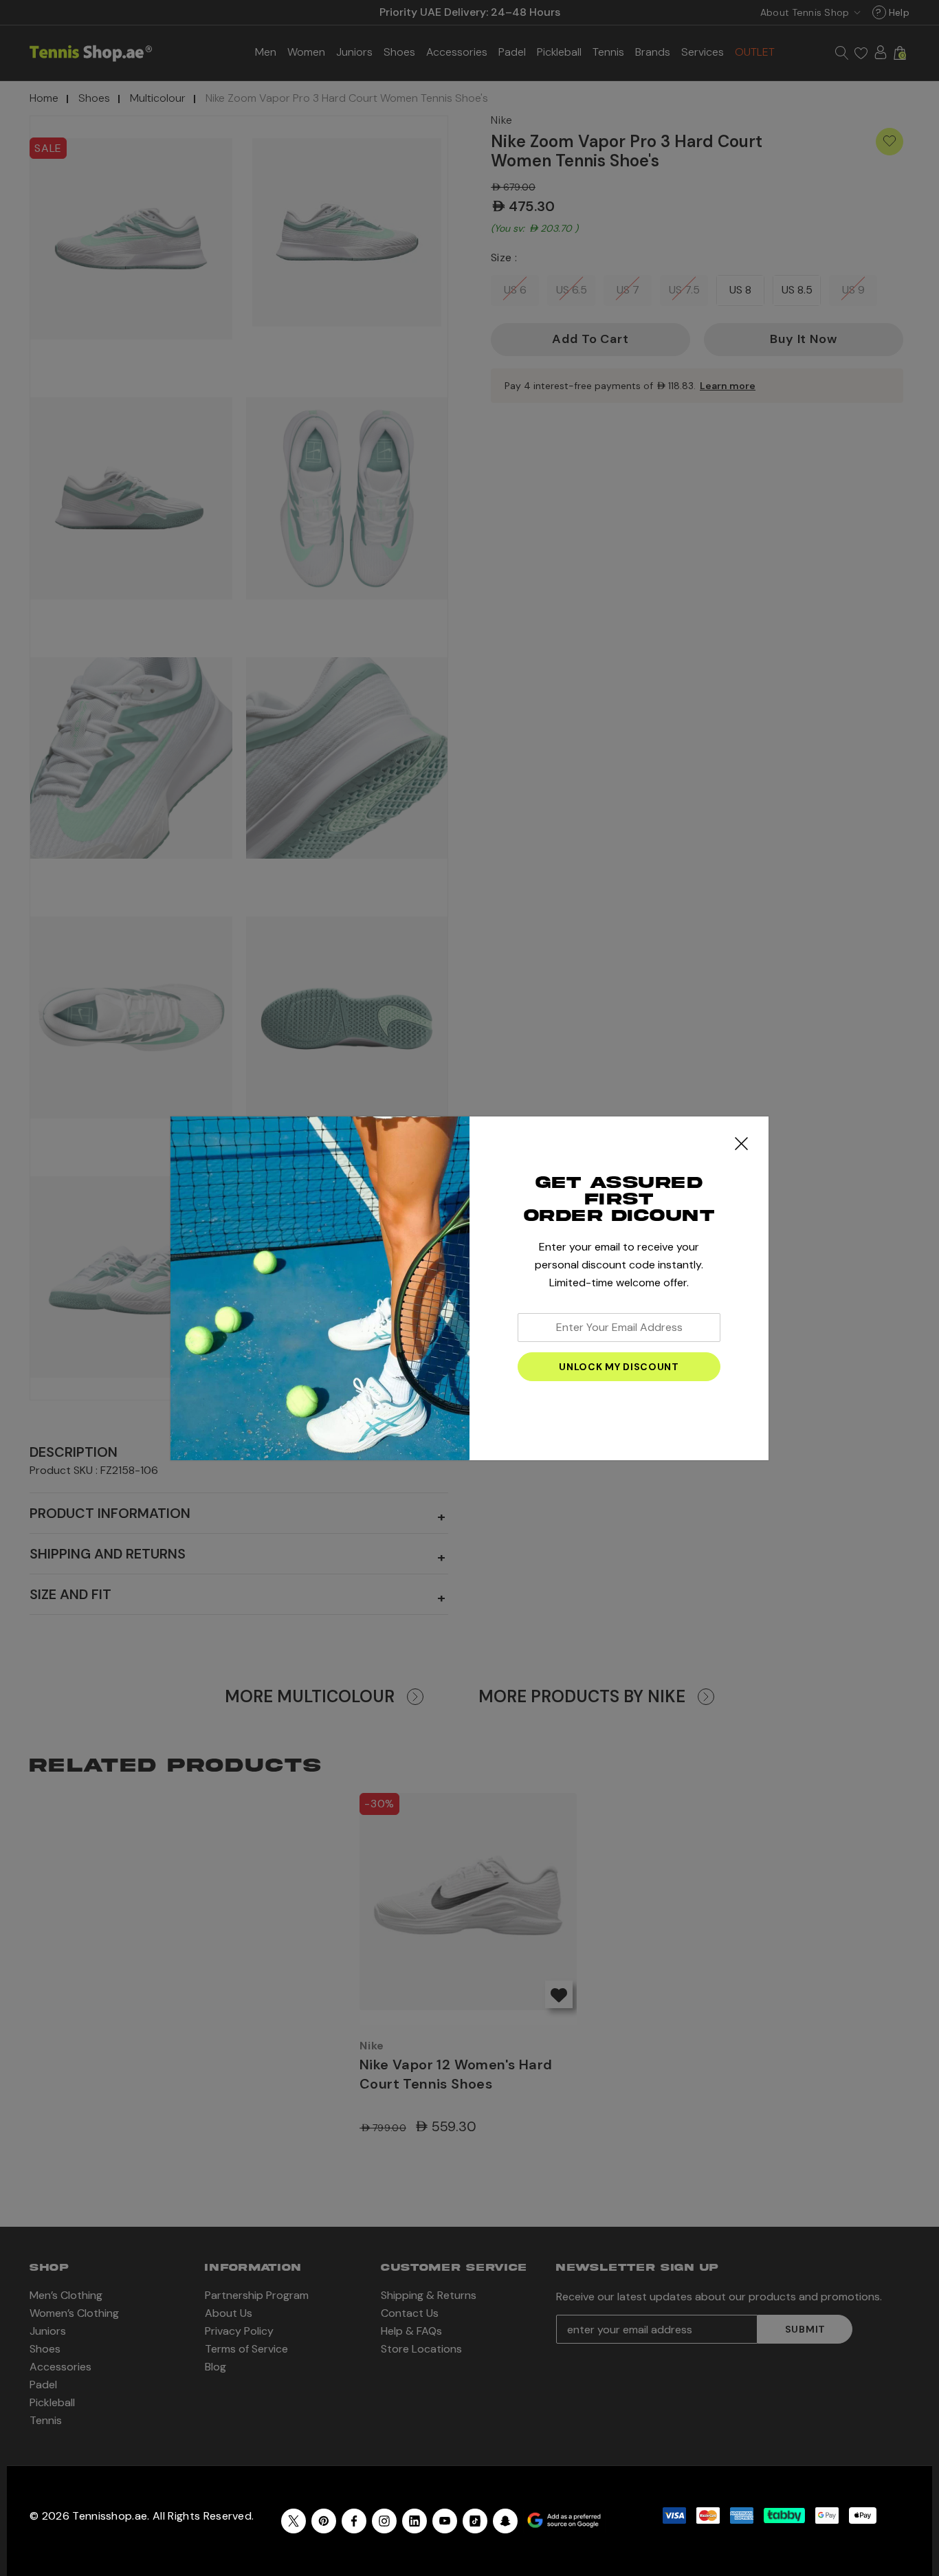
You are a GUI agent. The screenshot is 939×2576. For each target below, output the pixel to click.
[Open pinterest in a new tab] (324, 2521)
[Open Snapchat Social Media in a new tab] (505, 2521)
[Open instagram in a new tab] (384, 2521)
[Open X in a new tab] (294, 2521)
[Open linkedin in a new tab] (415, 2521)
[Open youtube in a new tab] (445, 2521)
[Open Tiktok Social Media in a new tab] (475, 2521)
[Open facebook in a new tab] (354, 2521)
